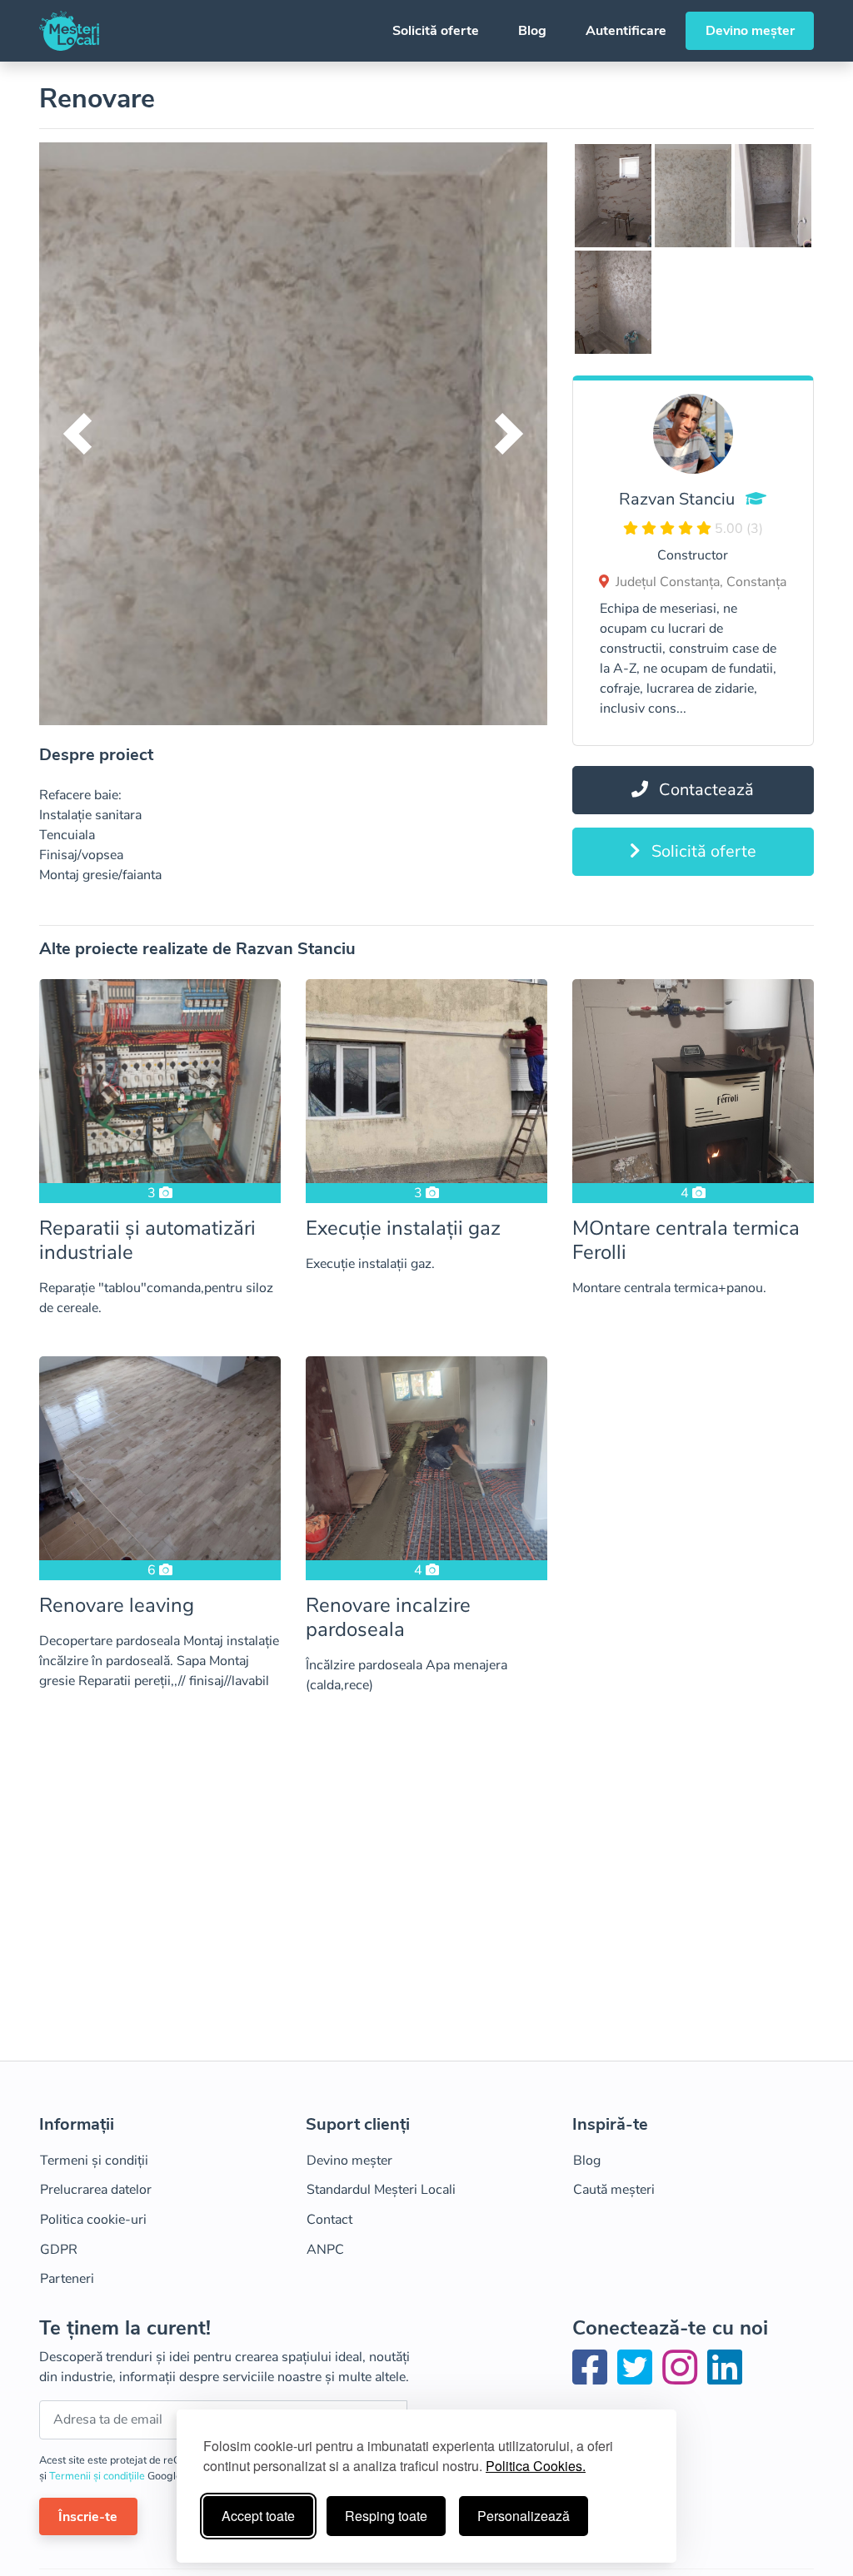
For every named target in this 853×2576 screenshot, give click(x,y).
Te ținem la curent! (125, 2328)
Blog (532, 31)
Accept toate (258, 2516)
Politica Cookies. (536, 2466)
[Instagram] (683, 2378)
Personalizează (524, 2516)
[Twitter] (638, 2378)
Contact (329, 2220)
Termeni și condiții (94, 2161)
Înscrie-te (88, 2517)
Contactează (704, 790)
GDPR (59, 2250)
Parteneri (67, 2279)
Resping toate (386, 2516)
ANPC (325, 2250)
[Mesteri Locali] (69, 31)
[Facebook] (593, 2378)
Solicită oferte (436, 31)
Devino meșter (750, 31)
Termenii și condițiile (98, 2476)
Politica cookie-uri (93, 2220)
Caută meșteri (614, 2190)
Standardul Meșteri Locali (381, 2190)
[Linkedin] (725, 2378)
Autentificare (626, 31)
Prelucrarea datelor (96, 2190)
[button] (77, 434)
